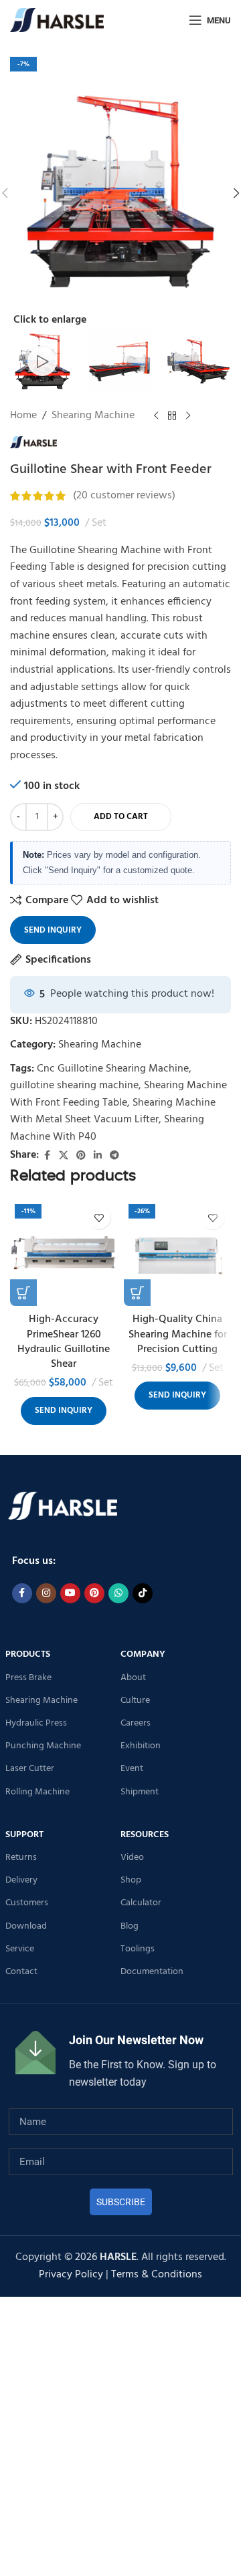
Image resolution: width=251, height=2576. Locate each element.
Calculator (141, 1903)
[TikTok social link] (143, 1593)
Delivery (21, 1880)
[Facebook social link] (47, 1156)
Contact (21, 1972)
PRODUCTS (28, 1654)
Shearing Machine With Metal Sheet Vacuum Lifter (113, 1112)
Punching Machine (43, 1746)
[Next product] (188, 416)
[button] (236, 193)
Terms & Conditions (157, 2275)
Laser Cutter (30, 1769)
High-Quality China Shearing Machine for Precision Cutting (178, 1334)
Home (23, 416)
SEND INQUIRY (53, 930)
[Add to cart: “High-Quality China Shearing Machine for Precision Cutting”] (137, 1293)
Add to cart (121, 817)
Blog (130, 1926)
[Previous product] (156, 416)
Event (132, 1769)
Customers (27, 1903)
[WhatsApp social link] (118, 1593)
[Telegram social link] (114, 1156)
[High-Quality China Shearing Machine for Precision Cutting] (177, 1253)
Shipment (140, 1792)
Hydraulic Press (36, 1723)
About (133, 1678)
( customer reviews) (124, 496)
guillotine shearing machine (74, 1086)
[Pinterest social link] (81, 1156)
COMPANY (143, 1654)
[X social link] (64, 1156)
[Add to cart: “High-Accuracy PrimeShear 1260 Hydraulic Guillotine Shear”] (23, 1293)
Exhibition (141, 1746)
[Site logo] (57, 20)
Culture (135, 1701)
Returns (21, 1858)
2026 (106, 2257)
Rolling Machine (37, 1792)
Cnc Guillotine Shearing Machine (113, 1069)
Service (20, 1949)
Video (132, 1858)
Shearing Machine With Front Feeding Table (118, 1094)
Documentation (152, 1972)
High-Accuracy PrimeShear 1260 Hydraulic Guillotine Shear (64, 1342)
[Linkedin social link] (98, 1156)
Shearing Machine (93, 416)
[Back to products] (172, 416)
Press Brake (28, 1678)
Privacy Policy (71, 2275)
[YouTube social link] (70, 1593)
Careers (136, 1723)
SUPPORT (24, 1835)
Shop (131, 1880)
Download (26, 1926)
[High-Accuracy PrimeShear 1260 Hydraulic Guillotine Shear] (64, 1253)
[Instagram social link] (46, 1593)
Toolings (138, 1949)
